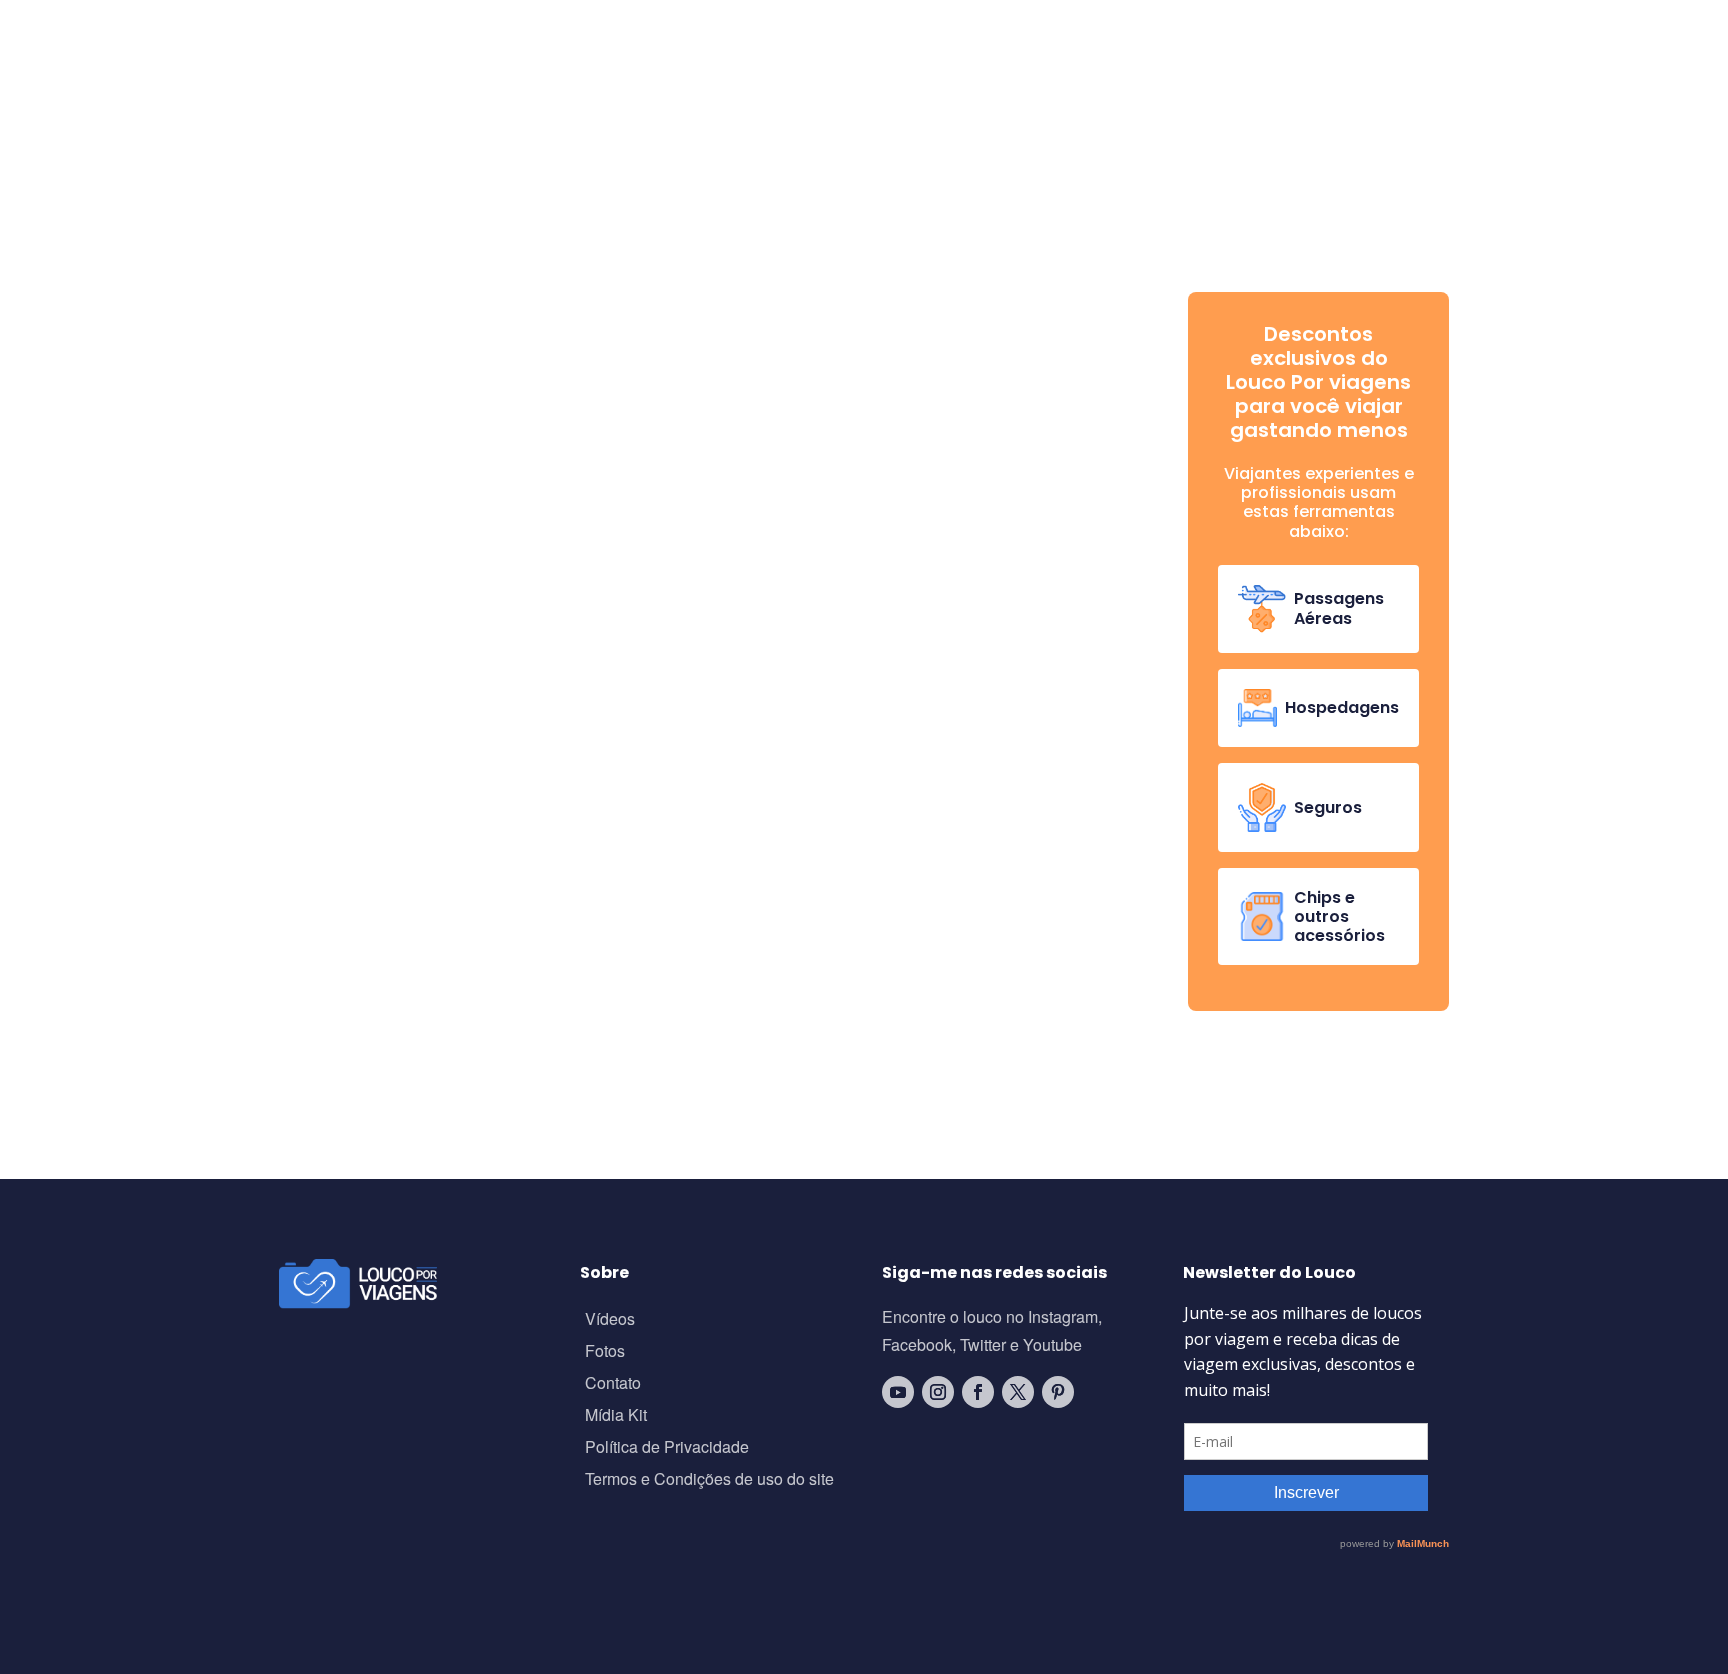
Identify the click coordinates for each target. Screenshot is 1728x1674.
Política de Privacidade (667, 1448)
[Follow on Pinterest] (1058, 1392)
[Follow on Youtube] (898, 1392)
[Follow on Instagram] (938, 1392)
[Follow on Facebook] (978, 1392)
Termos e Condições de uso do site (709, 1480)
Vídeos (610, 1320)
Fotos (605, 1352)
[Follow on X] (1018, 1392)
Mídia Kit (616, 1416)
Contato (613, 1384)
